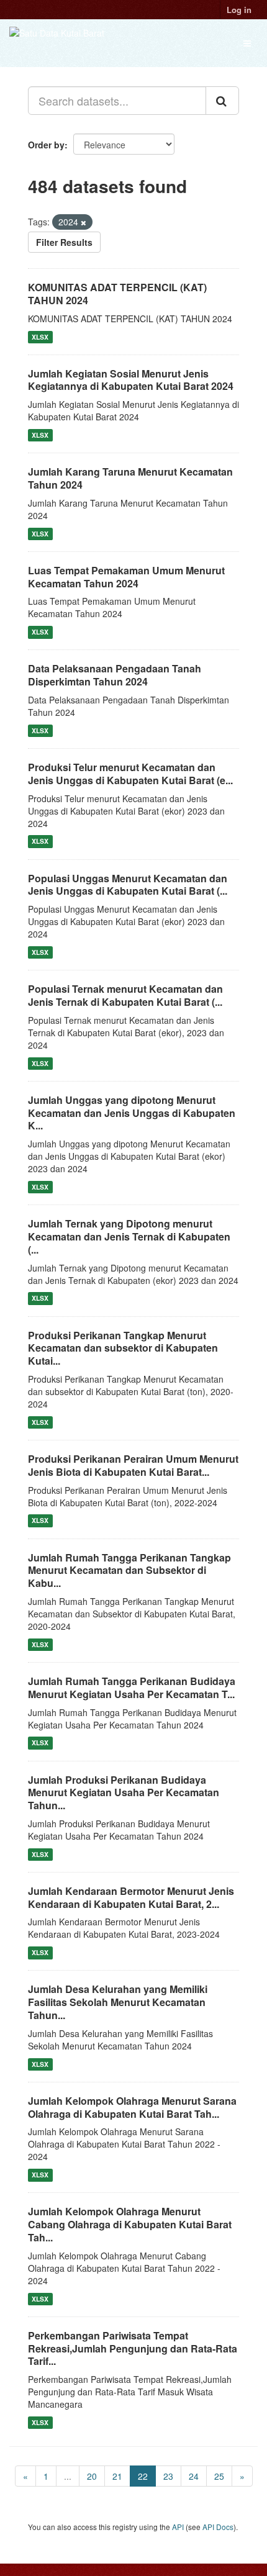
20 (92, 2476)
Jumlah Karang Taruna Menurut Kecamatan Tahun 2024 (130, 478)
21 (117, 2476)
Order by (46, 145)
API (178, 2527)
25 (219, 2476)
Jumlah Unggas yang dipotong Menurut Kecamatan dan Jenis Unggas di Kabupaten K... (132, 1113)
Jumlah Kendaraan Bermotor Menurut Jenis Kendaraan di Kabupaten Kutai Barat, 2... (131, 1897)
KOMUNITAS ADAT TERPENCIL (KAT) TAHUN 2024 (117, 294)
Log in (239, 10)
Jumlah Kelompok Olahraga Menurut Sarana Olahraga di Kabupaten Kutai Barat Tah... (132, 2107)
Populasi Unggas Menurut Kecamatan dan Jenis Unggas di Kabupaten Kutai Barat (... (128, 885)
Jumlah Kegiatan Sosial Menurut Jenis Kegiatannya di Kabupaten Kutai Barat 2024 (131, 380)
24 (194, 2476)
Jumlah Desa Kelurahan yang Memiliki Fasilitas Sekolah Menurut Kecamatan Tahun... (118, 2002)
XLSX (40, 337)
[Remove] (84, 222)
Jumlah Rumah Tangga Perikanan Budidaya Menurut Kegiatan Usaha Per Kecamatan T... (132, 1688)
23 (168, 2476)
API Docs (218, 2527)
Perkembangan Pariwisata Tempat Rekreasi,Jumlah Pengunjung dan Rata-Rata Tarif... (133, 2348)
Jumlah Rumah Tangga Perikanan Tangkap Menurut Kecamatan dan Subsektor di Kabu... (129, 1570)
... (68, 2476)
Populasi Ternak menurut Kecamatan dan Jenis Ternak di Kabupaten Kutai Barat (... (125, 995)
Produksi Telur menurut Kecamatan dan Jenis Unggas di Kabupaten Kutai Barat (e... (130, 774)
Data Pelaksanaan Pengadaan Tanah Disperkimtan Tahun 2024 (115, 675)
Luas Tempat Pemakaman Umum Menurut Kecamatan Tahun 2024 (126, 577)
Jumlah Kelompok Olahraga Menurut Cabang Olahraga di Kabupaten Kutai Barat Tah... (130, 2224)
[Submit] (222, 101)
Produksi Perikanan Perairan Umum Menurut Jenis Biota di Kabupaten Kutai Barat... (133, 1465)
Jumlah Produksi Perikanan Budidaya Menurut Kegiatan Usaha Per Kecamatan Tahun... (124, 1793)
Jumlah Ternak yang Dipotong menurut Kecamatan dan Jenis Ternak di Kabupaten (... (129, 1236)
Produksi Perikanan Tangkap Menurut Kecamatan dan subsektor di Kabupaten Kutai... (123, 1348)
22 (143, 2476)
